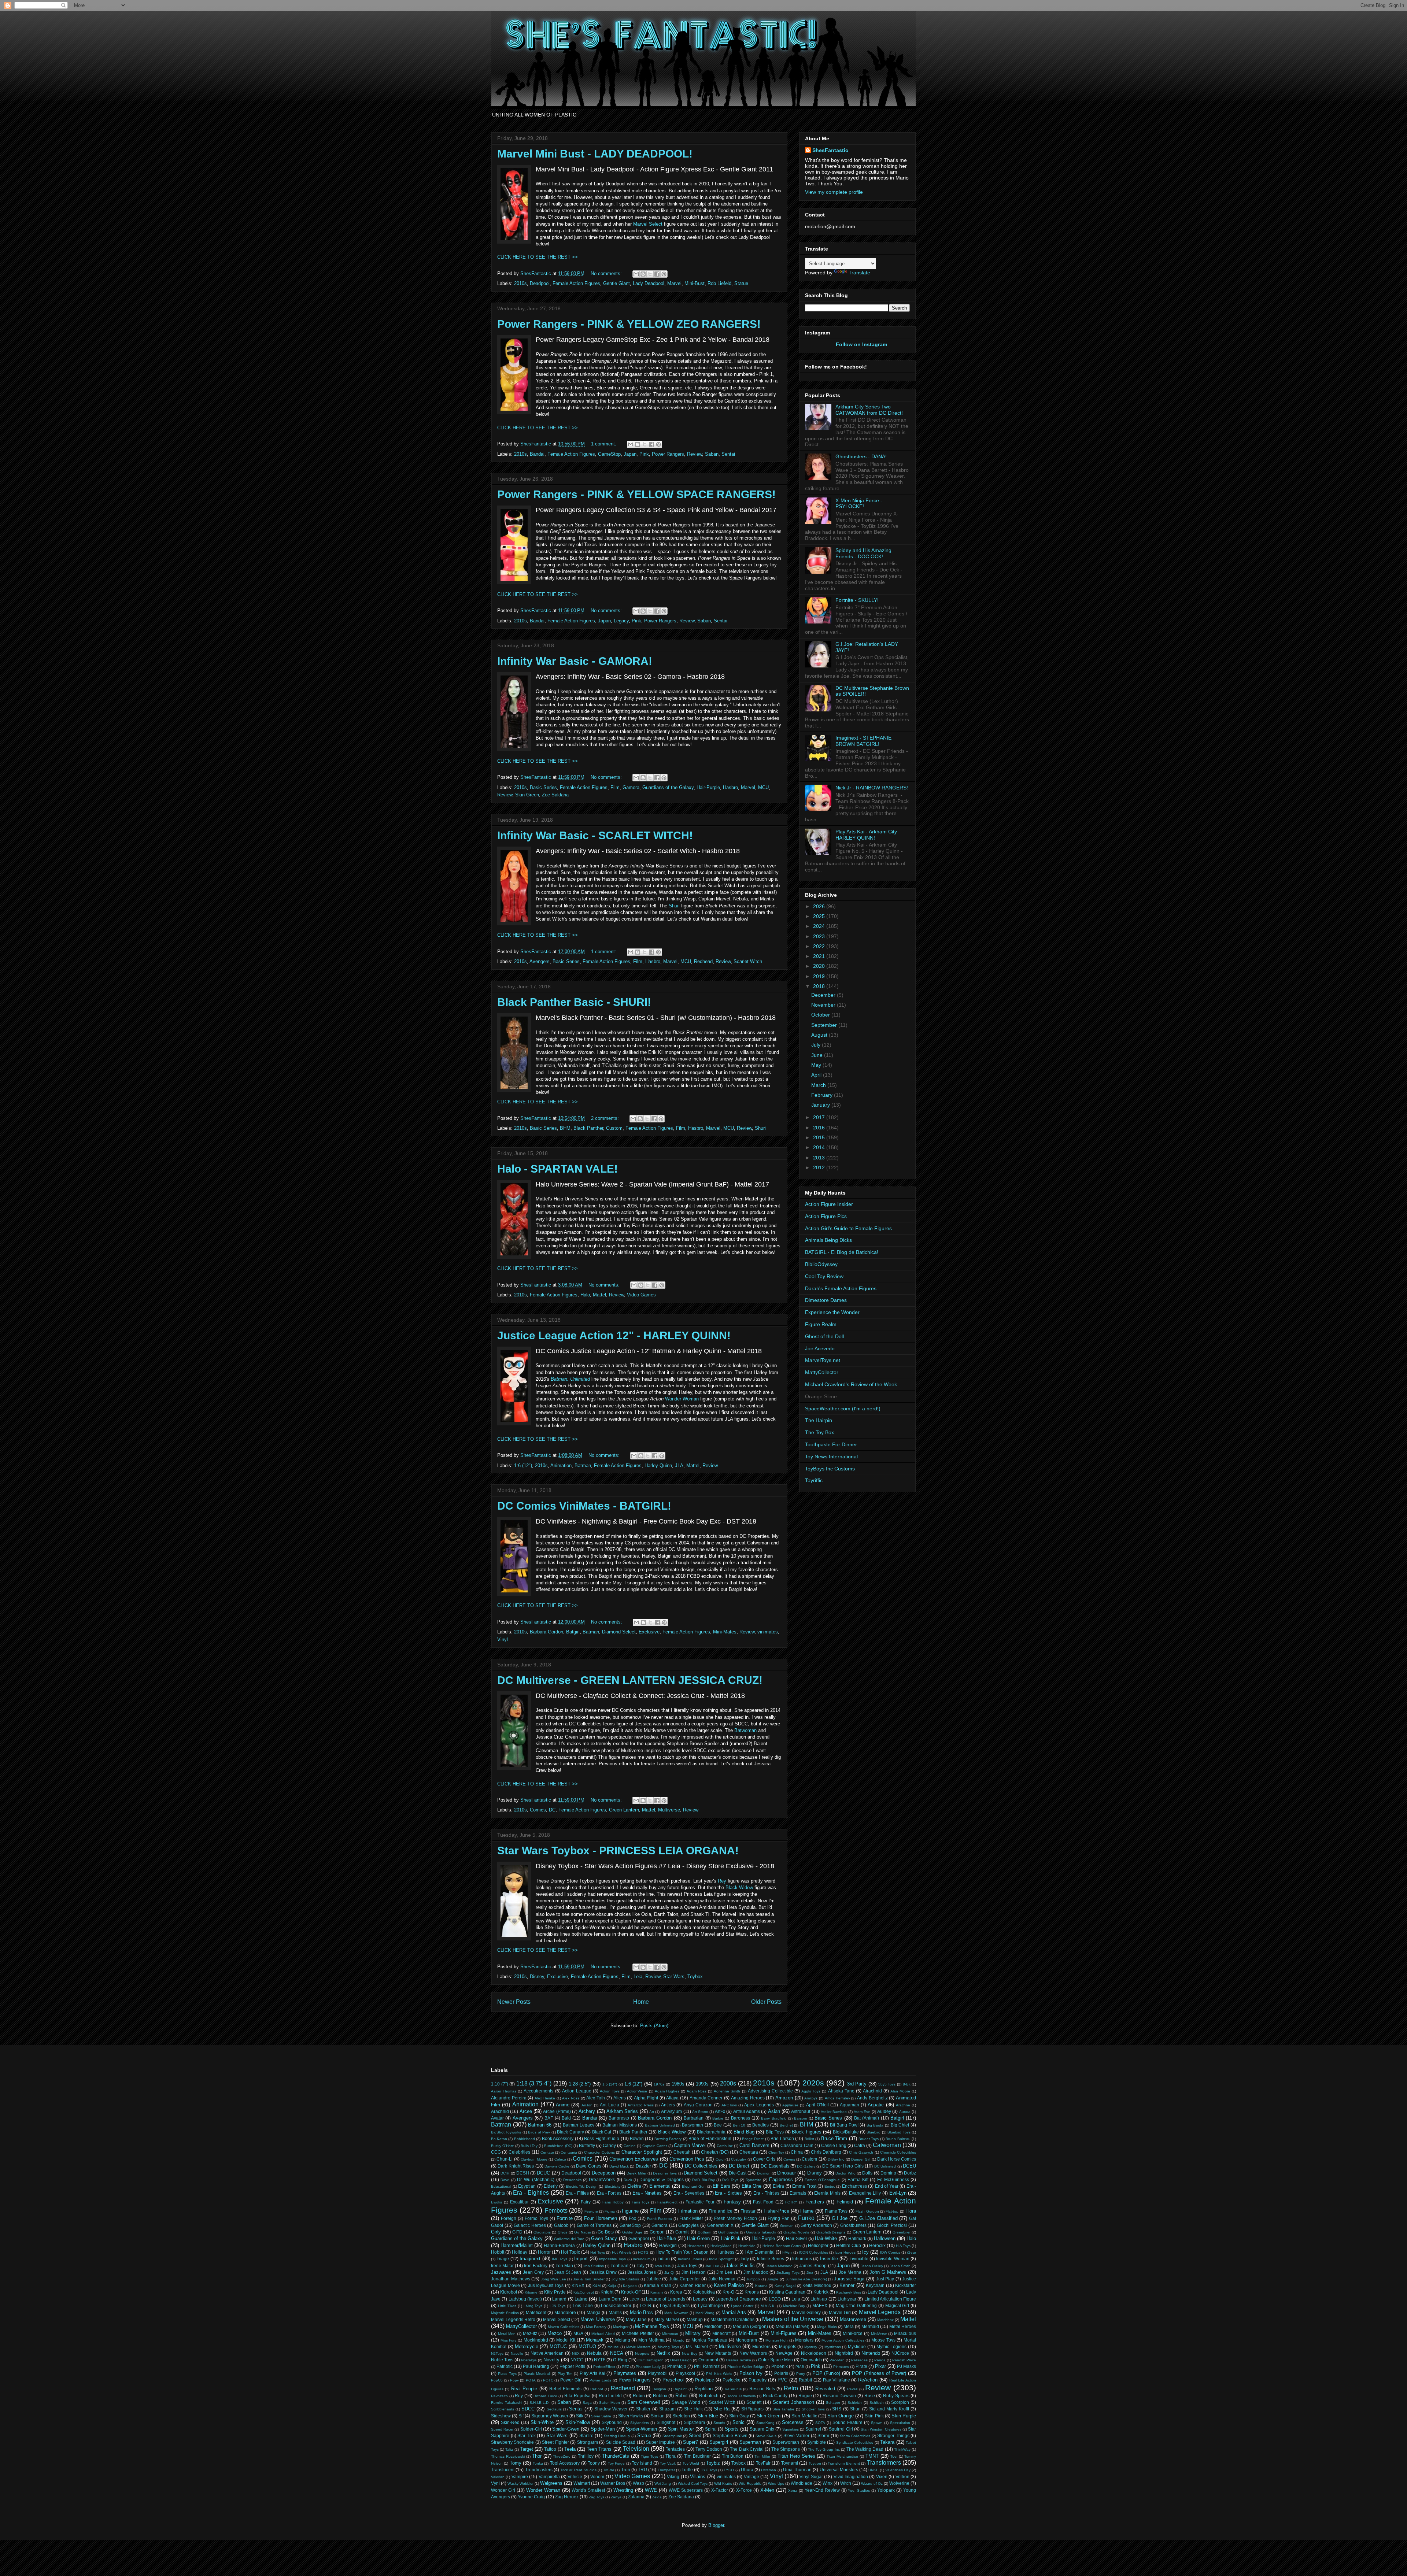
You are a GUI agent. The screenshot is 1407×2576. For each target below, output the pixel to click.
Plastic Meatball (537, 2374)
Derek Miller (636, 2173)
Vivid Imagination (851, 2477)
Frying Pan (779, 2218)
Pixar (880, 2366)
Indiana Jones (690, 2259)
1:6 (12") (523, 1465)
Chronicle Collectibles (898, 2152)
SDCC (528, 2409)
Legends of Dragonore (738, 2299)
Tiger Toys (650, 2456)
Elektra (634, 2186)
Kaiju (612, 2286)
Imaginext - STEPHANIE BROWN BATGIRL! (863, 741)
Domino (888, 2173)
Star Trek (527, 2436)
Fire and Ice (721, 2211)
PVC (782, 2380)
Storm (823, 2436)
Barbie (718, 2118)
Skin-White (542, 2422)
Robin (639, 2396)
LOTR (646, 2305)
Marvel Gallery (806, 2312)
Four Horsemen (601, 2218)
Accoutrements (538, 2091)
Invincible (859, 2259)
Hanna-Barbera (559, 2245)
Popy (514, 2380)
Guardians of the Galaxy (668, 787)
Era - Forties (609, 2193)
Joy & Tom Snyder (589, 2279)
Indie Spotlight (721, 2259)
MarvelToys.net (823, 1360)
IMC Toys (560, 2259)
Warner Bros (613, 2483)
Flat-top (892, 2211)
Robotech (709, 2396)
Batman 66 (540, 2125)
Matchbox (885, 2320)
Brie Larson (782, 2138)
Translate (859, 273)
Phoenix (780, 2366)
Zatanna (636, 2497)
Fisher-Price (776, 2211)
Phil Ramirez (707, 2366)
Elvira (778, 2186)
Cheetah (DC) (715, 2152)
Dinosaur (786, 2173)
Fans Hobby (613, 2202)
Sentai (728, 454)
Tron (626, 2470)
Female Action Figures (576, 283)
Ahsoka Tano (841, 2091)
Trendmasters (539, 2470)
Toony (594, 2463)
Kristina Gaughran (787, 2292)
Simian (658, 2416)
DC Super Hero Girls (843, 2166)
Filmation (688, 2211)
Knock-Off (631, 2292)
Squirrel (813, 2429)
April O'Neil (817, 2105)
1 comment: (604, 444)
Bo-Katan (499, 2139)
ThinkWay (902, 2449)
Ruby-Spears (896, 2396)
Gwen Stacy (604, 2238)
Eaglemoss (781, 2179)
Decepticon (604, 2173)
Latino (581, 2299)
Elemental (660, 2186)
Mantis (615, 2312)
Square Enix (762, 2429)
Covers (789, 2159)
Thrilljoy (586, 2456)
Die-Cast (738, 2173)
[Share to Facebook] (657, 274)
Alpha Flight (646, 2098)
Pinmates (841, 2367)
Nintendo (871, 2353)
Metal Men (507, 2334)
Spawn (877, 2423)
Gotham (704, 2232)
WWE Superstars (686, 2490)
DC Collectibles (701, 2166)
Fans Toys (641, 2202)
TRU (642, 2470)
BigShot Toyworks (506, 2132)
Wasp (638, 2483)
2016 (820, 1128)
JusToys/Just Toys (546, 2285)
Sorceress (793, 2422)
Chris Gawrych (861, 2152)
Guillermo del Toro (569, 2239)
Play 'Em (565, 2374)
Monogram (746, 2340)
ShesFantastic (830, 150)
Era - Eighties (531, 2193)
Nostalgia (529, 2360)
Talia (509, 2449)
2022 (820, 946)
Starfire (586, 2436)
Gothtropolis (728, 2232)
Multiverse (669, 1810)
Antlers (668, 2105)
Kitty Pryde (555, 2292)
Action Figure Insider (829, 1204)
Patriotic (505, 2366)
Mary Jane (636, 2319)
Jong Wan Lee (553, 2279)
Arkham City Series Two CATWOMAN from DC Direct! (869, 410)
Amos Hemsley (837, 2098)
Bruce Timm (834, 2138)
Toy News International (831, 1457)
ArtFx (720, 2111)
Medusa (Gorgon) (750, 2326)
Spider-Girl (531, 2429)
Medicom (713, 2326)
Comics (538, 1810)
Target (527, 2449)
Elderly (551, 2186)
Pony (801, 2374)
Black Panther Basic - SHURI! (574, 1002)
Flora (911, 2211)
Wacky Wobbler (520, 2484)
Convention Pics (687, 2159)
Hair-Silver (797, 2238)
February (823, 1095)
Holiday (520, 2252)
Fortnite (565, 2218)
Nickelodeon (814, 2353)
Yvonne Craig (531, 2497)
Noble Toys (502, 2360)
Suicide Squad (621, 2442)
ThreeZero (562, 2456)
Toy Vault (668, 2463)
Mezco (555, 2333)
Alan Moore (900, 2091)
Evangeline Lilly (865, 2193)
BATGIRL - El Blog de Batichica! (842, 1252)
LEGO (775, 2299)
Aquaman (850, 2105)
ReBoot (597, 2389)
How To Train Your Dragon (682, 2252)
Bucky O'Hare (503, 2146)
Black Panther (588, 1128)
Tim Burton (733, 2456)
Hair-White (826, 2238)
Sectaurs (554, 2409)
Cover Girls (764, 2159)
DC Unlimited (885, 2166)
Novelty (551, 2360)
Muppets (788, 2346)
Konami (657, 2292)
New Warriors (753, 2353)
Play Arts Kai (592, 2373)
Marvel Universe (598, 2319)
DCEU (909, 2166)
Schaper (833, 2403)
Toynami (790, 2463)
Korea (676, 2292)
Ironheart (619, 2266)
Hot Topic (570, 2252)
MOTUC (558, 2346)
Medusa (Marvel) (793, 2326)
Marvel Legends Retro (513, 2319)
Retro (791, 2388)
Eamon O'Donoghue (822, 2180)
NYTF (600, 2360)
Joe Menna (850, 2272)
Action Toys (610, 2091)
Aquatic (876, 2105)
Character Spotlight (642, 2152)
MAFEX (820, 2305)
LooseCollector (616, 2305)
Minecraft (721, 2333)
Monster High (777, 2340)
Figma (610, 2211)
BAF (549, 2118)
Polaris (781, 2373)
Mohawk (595, 2340)
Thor (537, 2456)
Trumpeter (666, 2470)
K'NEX (578, 2285)
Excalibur (519, 2202)
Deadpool (540, 283)
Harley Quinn (658, 1465)
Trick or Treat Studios (578, 2470)
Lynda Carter (742, 2306)
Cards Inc (725, 2146)
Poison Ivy (751, 2373)
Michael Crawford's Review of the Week (851, 1384)
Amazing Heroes (748, 2098)
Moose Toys (883, 2340)
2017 (820, 1117)
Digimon (764, 2173)
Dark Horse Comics (897, 2159)
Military (693, 2333)
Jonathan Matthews (511, 2279)
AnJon (587, 2105)
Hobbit (498, 2252)
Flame (807, 2211)
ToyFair (763, 2463)
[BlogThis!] (643, 274)
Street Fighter (555, 2442)
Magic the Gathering (856, 2305)
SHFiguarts (752, 2409)
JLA (679, 1465)
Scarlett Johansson (793, 2402)
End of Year (887, 2186)
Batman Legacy (579, 2125)
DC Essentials (775, 2166)
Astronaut (801, 2111)
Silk (580, 2416)
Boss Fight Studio (602, 2138)
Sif (521, 2416)
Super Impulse (660, 2442)
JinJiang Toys (788, 2272)
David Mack (619, 2166)
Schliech (877, 2403)
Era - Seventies (689, 2193)
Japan (630, 454)
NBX (576, 2353)
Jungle (773, 2279)
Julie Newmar (722, 2279)
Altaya (672, 2098)
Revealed (825, 2389)
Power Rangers (668, 454)
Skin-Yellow (578, 2422)
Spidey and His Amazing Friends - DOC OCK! (863, 553)
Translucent (503, 2470)
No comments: (607, 273)
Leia (638, 1977)
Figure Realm (821, 1324)
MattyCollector (822, 1372)
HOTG (643, 2252)
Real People (524, 2389)
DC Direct (739, 2166)
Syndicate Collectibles (855, 2442)
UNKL (873, 2470)
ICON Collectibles (813, 2252)
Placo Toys (507, 2374)
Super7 (690, 2442)
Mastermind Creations (732, 2319)
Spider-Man (603, 2429)
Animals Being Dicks (828, 1240)
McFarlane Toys (652, 2326)
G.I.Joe (840, 2218)
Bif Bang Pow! (844, 2125)
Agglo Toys (811, 2091)
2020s (813, 2083)
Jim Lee (724, 2272)
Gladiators (542, 2232)
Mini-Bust (695, 283)
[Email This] (636, 274)
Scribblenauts (503, 2409)
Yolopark (886, 2490)
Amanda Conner (706, 2098)
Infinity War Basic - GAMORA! (575, 661)
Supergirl (719, 2442)
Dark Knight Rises (516, 2166)
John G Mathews (888, 2272)
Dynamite (754, 2180)
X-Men (767, 2490)
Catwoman (887, 2145)
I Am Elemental (759, 2252)
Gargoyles (688, 2225)
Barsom (800, 2118)
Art (652, 2112)
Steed (695, 2436)
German (787, 2226)
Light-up (819, 2299)
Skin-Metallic (804, 2416)
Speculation (900, 2423)
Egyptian (527, 2186)
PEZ (625, 2367)
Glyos (562, 2232)
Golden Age (632, 2232)
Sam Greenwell (644, 2402)
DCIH (505, 2173)
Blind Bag (744, 2132)
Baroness (741, 2118)
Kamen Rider (693, 2285)
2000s (728, 2083)
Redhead (703, 961)
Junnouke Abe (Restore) (806, 2279)
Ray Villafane (837, 2380)
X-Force (744, 2490)
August (820, 1035)
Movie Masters (638, 2347)
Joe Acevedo (820, 1348)
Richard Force (545, 2396)
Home (641, 2002)
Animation (561, 1465)
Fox (632, 2218)
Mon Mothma (651, 2340)
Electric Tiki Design (582, 2186)
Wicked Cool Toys (693, 2484)
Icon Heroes (845, 2252)
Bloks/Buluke (846, 2132)
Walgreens (551, 2483)
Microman (670, 2334)
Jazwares (501, 2272)
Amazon (784, 2098)
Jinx (810, 2272)
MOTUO (587, 2346)
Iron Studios (594, 2266)
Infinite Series (771, 2259)
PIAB (800, 2367)
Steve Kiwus (766, 2436)
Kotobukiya (704, 2292)
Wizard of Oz (872, 2484)
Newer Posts (514, 2002)
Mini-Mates (725, 1632)
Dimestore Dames (826, 1300)
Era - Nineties (647, 2193)
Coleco (560, 2159)
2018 (820, 986)
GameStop (609, 454)
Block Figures (806, 2132)
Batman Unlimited (660, 2125)
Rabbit (805, 2380)
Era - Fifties (577, 2193)
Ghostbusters (853, 2225)
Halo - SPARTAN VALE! (557, 1169)
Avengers (540, 961)
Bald (566, 2118)
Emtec (830, 2186)
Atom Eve (862, 2112)
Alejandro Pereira (509, 2098)
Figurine (630, 2211)
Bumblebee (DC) (558, 2146)
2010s (520, 283)
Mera (849, 2326)
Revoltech (499, 2396)
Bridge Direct (753, 2139)
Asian (774, 2111)
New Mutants (718, 2353)
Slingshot (666, 2422)
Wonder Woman (682, 1399)
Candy (609, 2145)
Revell (852, 2389)
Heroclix (877, 2245)
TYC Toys (709, 2470)
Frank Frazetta (660, 2219)
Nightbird (844, 2353)
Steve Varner (796, 2436)
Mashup (695, 2319)
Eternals (798, 2193)
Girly (496, 2232)
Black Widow (739, 1887)
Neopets (642, 2353)
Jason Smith (900, 2266)
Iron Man (564, 2266)
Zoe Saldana (555, 795)
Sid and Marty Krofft (889, 2409)
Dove (505, 2180)
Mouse (613, 2347)
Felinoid (845, 2202)
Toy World (691, 2463)
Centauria (569, 2152)
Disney (537, 1977)
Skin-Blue (708, 2416)
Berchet (786, 2125)
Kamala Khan (658, 2285)
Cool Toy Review (824, 1276)
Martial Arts (734, 2312)
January (821, 1105)
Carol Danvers (754, 2145)
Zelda (657, 2497)
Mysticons (833, 2347)
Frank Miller (691, 2218)
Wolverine (899, 2483)
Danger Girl (861, 2159)
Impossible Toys (612, 2259)
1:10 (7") (500, 2084)
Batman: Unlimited (570, 1379)
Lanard (559, 2299)
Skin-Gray (739, 2416)
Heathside (747, 2246)
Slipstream (694, 2422)
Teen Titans (599, 2449)
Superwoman (786, 2442)
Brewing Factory (668, 2139)
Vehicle (575, 2477)
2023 (820, 936)
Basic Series (543, 787)
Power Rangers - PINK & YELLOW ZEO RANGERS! (629, 324)
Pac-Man (837, 2360)
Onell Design (681, 2360)
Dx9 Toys (730, 2180)
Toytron (815, 2463)
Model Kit (566, 2340)
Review (695, 454)
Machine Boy (794, 2306)
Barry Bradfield (774, 2118)
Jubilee (654, 2279)
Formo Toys (536, 2218)
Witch (846, 2483)
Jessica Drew (603, 2272)
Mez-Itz (530, 2333)
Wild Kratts (723, 2484)
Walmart (582, 2483)
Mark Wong (705, 2313)
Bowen (637, 2138)
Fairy (586, 2202)
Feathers (815, 2202)
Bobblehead (525, 2139)
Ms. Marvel (697, 2346)
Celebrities (519, 2152)
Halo (585, 1295)
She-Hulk (693, 2409)
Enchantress (854, 2186)
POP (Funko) (826, 2373)
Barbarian (694, 2118)
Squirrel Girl (841, 2429)
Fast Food (763, 2202)
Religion (659, 2389)
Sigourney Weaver (550, 2416)
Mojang (623, 2340)
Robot (682, 2396)
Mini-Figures (784, 2333)
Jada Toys (687, 2266)
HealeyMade (721, 2246)
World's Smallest (588, 2490)
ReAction (868, 2380)
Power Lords (600, 2380)
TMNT (872, 2456)
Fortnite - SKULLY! (857, 600)
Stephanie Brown (730, 2436)
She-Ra (722, 2409)
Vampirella (549, 2477)
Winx (828, 2483)
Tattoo (550, 2449)
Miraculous (905, 2333)
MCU (763, 787)
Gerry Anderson (816, 2225)
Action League (577, 2091)
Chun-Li (505, 2159)
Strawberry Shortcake (512, 2442)
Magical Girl (897, 2305)
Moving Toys (668, 2347)
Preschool (673, 2380)
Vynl (495, 2483)
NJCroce (900, 2353)
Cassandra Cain (797, 2145)
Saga (587, 2403)
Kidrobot (509, 2292)
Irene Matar (502, 2266)
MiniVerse (879, 2334)
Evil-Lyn (898, 2193)
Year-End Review (822, 2490)
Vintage (751, 2477)
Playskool (685, 2373)
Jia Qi (669, 2272)
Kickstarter (906, 2285)
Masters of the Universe (793, 2319)
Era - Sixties (728, 2193)
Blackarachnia (711, 2132)
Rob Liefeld (719, 283)
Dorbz (910, 2173)
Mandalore (565, 2312)
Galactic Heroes (530, 2225)
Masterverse (853, 2319)
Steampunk (672, 2436)
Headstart (696, 2246)
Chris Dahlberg (826, 2152)
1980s (678, 2084)
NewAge (784, 2353)
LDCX (634, 2299)
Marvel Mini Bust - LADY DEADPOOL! (595, 154)
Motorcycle (527, 2346)
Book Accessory (558, 2138)
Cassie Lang (834, 2145)
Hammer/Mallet (517, 2245)
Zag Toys (597, 2497)
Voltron (902, 2477)
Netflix (663, 2353)
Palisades (859, 2360)
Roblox (660, 2396)
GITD (517, 2232)
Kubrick (821, 2292)
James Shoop (813, 2266)
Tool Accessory (565, 2463)
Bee (718, 2125)
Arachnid (500, 2111)
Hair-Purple (708, 787)
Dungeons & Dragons (662, 2179)
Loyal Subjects (675, 2305)
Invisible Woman (893, 2259)
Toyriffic (814, 1480)
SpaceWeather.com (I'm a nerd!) (843, 1409)
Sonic (738, 2422)
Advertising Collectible (770, 2091)
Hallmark (857, 2238)
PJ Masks (906, 2366)
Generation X (721, 2225)
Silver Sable (601, 2416)
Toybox (695, 1977)
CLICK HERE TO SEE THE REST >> (538, 257)
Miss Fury (509, 2340)
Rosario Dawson (839, 2396)
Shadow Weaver (611, 2409)
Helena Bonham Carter (782, 2246)
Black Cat (602, 2132)
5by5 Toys (887, 2084)
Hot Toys (598, 2252)
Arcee (526, 2111)
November (824, 1005)
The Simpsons (786, 2449)
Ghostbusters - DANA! (861, 456)
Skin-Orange (841, 2416)
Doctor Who (845, 2173)
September (825, 1025)
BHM (565, 1128)
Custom (614, 1128)
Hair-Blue (666, 2238)
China (797, 2152)
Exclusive (649, 1632)
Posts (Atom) (654, 2026)
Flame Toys (836, 2211)
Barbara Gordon (546, 1632)
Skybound (612, 2422)
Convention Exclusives (634, 2159)
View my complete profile (834, 192)
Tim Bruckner (697, 2456)
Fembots (556, 2211)
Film (615, 787)
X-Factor (720, 2490)
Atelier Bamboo (834, 2112)
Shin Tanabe (783, 2409)
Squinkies (791, 2429)
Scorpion (900, 2402)
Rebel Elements (565, 2389)
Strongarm (588, 2442)
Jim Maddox (756, 2272)
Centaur (547, 2152)
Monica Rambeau (709, 2340)
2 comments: (606, 1118)
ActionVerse (637, 2091)
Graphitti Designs (831, 2232)
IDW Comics (890, 2252)
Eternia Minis (827, 2193)
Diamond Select (619, 1632)
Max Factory (596, 2327)
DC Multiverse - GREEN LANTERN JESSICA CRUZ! (630, 1680)
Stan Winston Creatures (881, 2429)
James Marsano (779, 2266)
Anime (563, 2105)
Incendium (642, 2259)
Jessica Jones (642, 2272)
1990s (702, 2084)
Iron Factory (536, 2266)
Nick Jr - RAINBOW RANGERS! (872, 788)
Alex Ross (571, 2098)
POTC (548, 2380)
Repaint (680, 2389)
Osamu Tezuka (738, 2360)
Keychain (875, 2285)
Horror (544, 2252)
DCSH (523, 2173)
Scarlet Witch (748, 961)
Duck (628, 2180)
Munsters (761, 2346)
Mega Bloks (827, 2327)
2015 (820, 1137)
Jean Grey (533, 2272)
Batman (583, 1465)
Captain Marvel (690, 2145)
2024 (820, 926)
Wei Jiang (663, 2484)
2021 (820, 956)
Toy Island (642, 2463)
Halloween (885, 2238)
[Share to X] (650, 274)
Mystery (811, 2347)
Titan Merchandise (842, 2456)
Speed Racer (502, 2429)
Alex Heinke (545, 2098)
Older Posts (766, 2002)
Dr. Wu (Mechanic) (536, 2179)
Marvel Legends (880, 2312)
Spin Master (681, 2429)
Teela (570, 2449)
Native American (547, 2353)
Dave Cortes (588, 2166)
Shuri (674, 906)
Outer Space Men (775, 2360)
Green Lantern (624, 1810)
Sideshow (501, 2416)
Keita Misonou (817, 2285)
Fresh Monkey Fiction (736, 2218)
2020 (820, 966)
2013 (820, 1158)
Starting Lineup (617, 2436)
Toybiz (713, 2463)
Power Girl (571, 2380)
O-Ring (620, 2360)
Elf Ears (721, 2186)
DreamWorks (602, 2179)
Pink (644, 454)
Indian (664, 2259)
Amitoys (811, 2098)
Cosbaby (738, 2159)
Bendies (760, 2125)
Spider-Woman (641, 2429)
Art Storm (700, 2112)
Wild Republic (750, 2484)
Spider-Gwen (566, 2429)
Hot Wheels (622, 2252)
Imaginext (530, 2259)
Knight (607, 2292)
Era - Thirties (766, 2193)
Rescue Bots (762, 2389)
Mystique (857, 2346)
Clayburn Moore (534, 2159)
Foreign (509, 2218)
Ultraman (769, 2470)
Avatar (497, 2118)
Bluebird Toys (899, 2132)
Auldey (884, 2111)
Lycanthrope (710, 2305)
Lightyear (847, 2299)
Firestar (748, 2211)
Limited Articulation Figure (890, 2299)
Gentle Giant (616, 283)
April (817, 1075)
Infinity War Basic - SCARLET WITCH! (595, 835)
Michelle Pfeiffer (638, 2333)
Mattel (599, 1295)
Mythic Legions (892, 2346)
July (817, 1045)
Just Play (885, 2279)
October (821, 1015)
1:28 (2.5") (580, 2084)
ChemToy (776, 2152)
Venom (597, 2477)
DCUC (543, 2173)
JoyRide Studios (625, 2279)
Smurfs (719, 2423)
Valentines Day (898, 2470)
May (817, 1065)
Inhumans (802, 2259)
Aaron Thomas (504, 2091)
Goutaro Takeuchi (761, 2232)
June (818, 1055)
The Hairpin (819, 1420)
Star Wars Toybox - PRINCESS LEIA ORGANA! (618, 1850)
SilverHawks (631, 2416)
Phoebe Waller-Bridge (746, 2367)
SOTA (820, 2423)
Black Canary (570, 2132)
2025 (820, 916)
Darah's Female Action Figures (841, 1288)
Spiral (711, 2429)
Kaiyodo (630, 2286)
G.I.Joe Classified (878, 2218)
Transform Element (844, 2463)
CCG (496, 2152)
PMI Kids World (719, 2374)
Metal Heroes (903, 2326)
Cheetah (682, 2152)
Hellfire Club (849, 2245)
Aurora (905, 2112)
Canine (630, 2146)
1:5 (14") (610, 2084)
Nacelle (517, 2353)
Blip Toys (775, 2132)
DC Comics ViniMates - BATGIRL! (584, 1506)
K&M (597, 2286)
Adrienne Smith (727, 2091)
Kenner (847, 2285)
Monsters (804, 2340)
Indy (745, 2259)
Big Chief (900, 2125)
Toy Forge (616, 2463)
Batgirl (573, 1632)
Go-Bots (606, 2232)
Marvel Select (648, 224)
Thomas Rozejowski (508, 2456)
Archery (587, 2111)
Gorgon (657, 2232)
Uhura (747, 2470)
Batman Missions (620, 2125)
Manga (594, 2312)
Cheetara (749, 2152)
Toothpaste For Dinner (831, 1444)
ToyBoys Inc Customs (830, 1469)
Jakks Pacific (740, 2266)
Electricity (612, 2186)
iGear (911, 2252)
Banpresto (619, 2118)
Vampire (520, 2477)
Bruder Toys (869, 2139)
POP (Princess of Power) (879, 2373)
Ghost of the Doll (824, 1336)
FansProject (667, 2202)
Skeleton (681, 2416)
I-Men (787, 2252)
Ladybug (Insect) (525, 2299)
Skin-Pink (874, 2416)
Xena (793, 2490)
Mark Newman (676, 2313)
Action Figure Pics (826, 1216)
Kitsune (531, 2292)
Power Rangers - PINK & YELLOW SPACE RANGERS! (636, 494)
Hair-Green (698, 2238)
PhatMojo (677, 2366)
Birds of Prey (539, 2132)
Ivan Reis (663, 2266)
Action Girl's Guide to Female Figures (848, 1228)
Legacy (621, 621)
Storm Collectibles (855, 2436)
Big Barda (875, 2125)
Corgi (720, 2159)
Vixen (882, 2477)
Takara (887, 2442)
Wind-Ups (776, 2484)
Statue (741, 283)
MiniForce (853, 2333)
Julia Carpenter (685, 2279)
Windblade (802, 2483)
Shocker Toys (813, 2409)
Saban (712, 454)
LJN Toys (557, 2306)
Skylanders (640, 2423)
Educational (501, 2186)
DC (552, 1810)
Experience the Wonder (832, 1312)
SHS (837, 2409)
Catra (860, 2145)
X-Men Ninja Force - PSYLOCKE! (859, 504)
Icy (865, 2252)
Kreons (752, 2292)
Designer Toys (665, 2173)
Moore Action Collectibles (843, 2340)
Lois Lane (583, 2305)
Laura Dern (610, 2299)
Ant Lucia (609, 2105)
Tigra (671, 2456)
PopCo (497, 2380)
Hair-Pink (731, 2238)
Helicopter (818, 2245)
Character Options (599, 2152)
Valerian (498, 2477)
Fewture (591, 2211)
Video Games (641, 1295)
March (819, 1085)
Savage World (686, 2402)
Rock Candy (775, 2396)
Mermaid (870, 2326)
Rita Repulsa (577, 2396)
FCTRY (791, 2202)
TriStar (609, 2470)
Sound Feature (847, 2422)
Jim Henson (694, 2272)
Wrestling (623, 2490)
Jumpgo (753, 2279)
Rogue (805, 2396)
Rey (722, 1881)
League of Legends (666, 2299)
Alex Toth (596, 2098)
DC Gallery (806, 2166)
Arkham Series (622, 2111)
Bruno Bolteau (898, 2139)
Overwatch (811, 2360)
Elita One (752, 2186)
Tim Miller (762, 2456)
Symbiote (817, 2442)
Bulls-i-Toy (529, 2146)
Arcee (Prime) (557, 2111)
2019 (820, 976)
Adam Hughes (667, 2091)
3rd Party (857, 2084)
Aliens (620, 2098)
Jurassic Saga (849, 2279)
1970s (659, 2084)
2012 (820, 1167)
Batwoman (745, 1730)
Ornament (708, 2360)
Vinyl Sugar (811, 2477)
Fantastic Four (700, 2202)
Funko (806, 2218)
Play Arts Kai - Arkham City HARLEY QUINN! (866, 835)
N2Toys (497, 2353)
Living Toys (533, 2306)
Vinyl (503, 1639)
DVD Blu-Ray (703, 2180)
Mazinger (621, 2327)
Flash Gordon (867, 2211)
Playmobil (658, 2373)
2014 (820, 1147)
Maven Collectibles (564, 2327)
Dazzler (643, 2166)
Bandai (537, 454)
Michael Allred (603, 2334)
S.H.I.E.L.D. (540, 2403)
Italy (640, 2266)
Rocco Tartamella (741, 2396)
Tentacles (675, 2449)
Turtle (687, 2470)
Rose (870, 2396)
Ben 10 (739, 2125)
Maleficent (536, 2312)
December (824, 995)
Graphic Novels (796, 2232)
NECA (617, 2353)
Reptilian (703, 2389)
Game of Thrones (594, 2225)
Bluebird (874, 2132)
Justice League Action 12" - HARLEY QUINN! (614, 1335)
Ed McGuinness (893, 2179)
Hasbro (730, 787)
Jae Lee (712, 2266)
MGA (578, 2333)
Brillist (809, 2139)
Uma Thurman (797, 2470)
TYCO (729, 2470)
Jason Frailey (872, 2266)
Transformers (884, 2463)
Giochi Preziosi (892, 2225)
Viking (673, 2477)
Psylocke (732, 2380)
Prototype (705, 2380)
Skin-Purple (904, 2416)
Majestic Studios (505, 2313)
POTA (531, 2380)
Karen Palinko (729, 2285)
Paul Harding (536, 2366)
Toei (894, 2456)
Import (581, 2259)
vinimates (768, 1632)
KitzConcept (584, 2292)
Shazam (667, 2409)
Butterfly (587, 2145)
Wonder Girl (503, 2490)
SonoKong (765, 2423)
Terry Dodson (709, 2449)
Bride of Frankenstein (710, 2138)
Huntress (725, 2252)
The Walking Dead (865, 2449)
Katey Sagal (785, 2286)
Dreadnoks (572, 2180)
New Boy (690, 2353)
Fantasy (732, 2202)
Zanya (616, 2497)
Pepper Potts (572, 2366)
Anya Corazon (698, 2105)
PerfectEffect (604, 2367)
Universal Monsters (839, 2470)
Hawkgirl (668, 2245)
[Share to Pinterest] (664, 274)
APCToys (729, 2105)
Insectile (829, 2259)
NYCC (577, 2360)
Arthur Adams (747, 2111)
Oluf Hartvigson (651, 2360)
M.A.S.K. (768, 2306)
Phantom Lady (648, 2367)
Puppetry (758, 2380)
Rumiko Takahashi (507, 2403)
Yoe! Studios (859, 2490)
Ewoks (496, 2202)
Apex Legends (759, 2105)
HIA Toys (903, 2246)
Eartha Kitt (858, 2179)
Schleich (855, 2403)
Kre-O (728, 2292)
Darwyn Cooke (557, 2166)
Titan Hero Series (796, 2456)
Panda (880, 2360)
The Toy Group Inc (824, 2449)
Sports (732, 2429)
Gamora (631, 787)
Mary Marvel (667, 2319)
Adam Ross (697, 2091)
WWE (651, 2490)
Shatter (643, 2409)
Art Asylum (671, 2111)
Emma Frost (804, 2186)
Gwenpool (639, 2238)
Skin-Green (527, 795)
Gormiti (682, 2232)
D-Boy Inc (836, 2159)
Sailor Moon (609, 2403)
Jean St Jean (568, 2272)
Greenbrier (902, 2232)
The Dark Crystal (747, 2449)
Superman (750, 2442)
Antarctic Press (640, 2105)
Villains (698, 2477)
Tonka (538, 2463)
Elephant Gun (694, 2186)
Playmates (625, 2373)
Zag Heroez (567, 2497)
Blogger (716, 2525)
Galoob (561, 2225)
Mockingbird (536, 2340)
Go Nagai (582, 2232)
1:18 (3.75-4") (534, 2083)
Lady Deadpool (649, 283)
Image (503, 2259)
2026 (820, 906)
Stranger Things (893, 2436)
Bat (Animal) (867, 2118)
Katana (761, 2286)
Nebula (594, 2353)
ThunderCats (616, 2456)
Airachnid (872, 2091)
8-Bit (907, 2084)
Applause (790, 2105)
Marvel (674, 283)
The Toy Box (819, 1432)
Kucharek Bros (849, 2292)
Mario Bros (642, 2312)
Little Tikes (507, 2306)
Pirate (861, 2366)
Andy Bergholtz (872, 2098)
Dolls (867, 2173)
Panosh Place (904, 2360)
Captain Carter (655, 2146)
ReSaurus (733, 2389)
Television (636, 2449)
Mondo (679, 2340)
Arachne (903, 2105)
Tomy (516, 2463)
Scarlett (754, 2402)
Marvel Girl (840, 2312)
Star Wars (674, 1977)
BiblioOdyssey (821, 1264)
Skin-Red (510, 2422)
